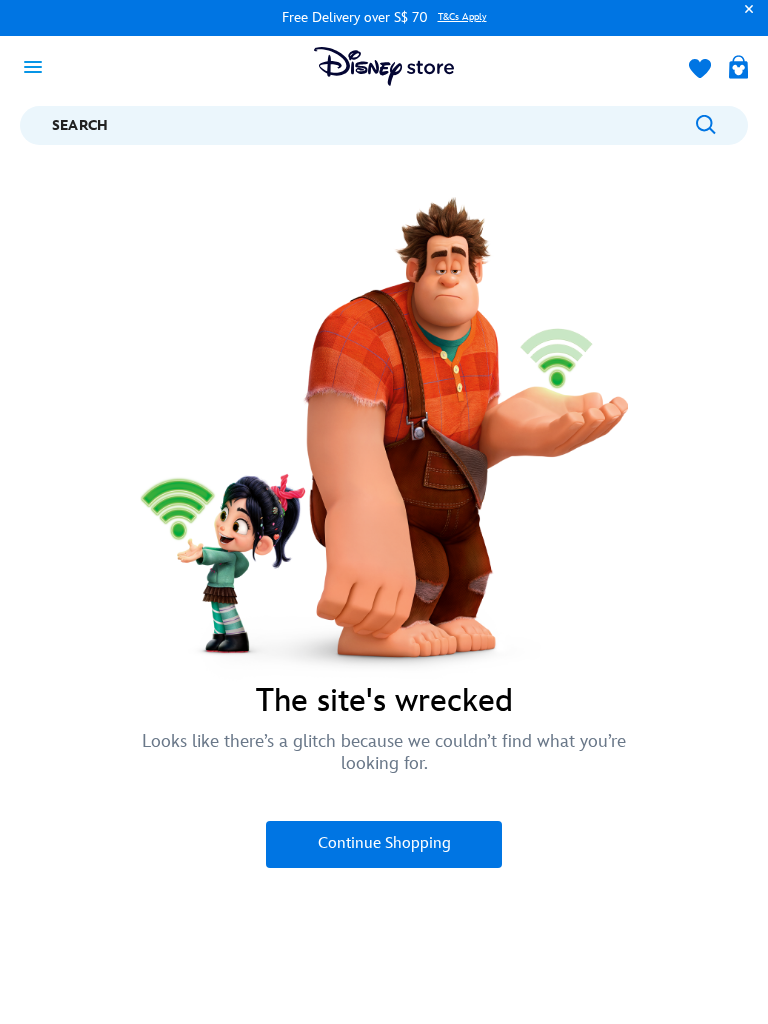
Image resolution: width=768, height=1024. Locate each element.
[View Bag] (738, 69)
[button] (744, 18)
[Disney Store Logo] (384, 66)
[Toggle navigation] (39, 66)
